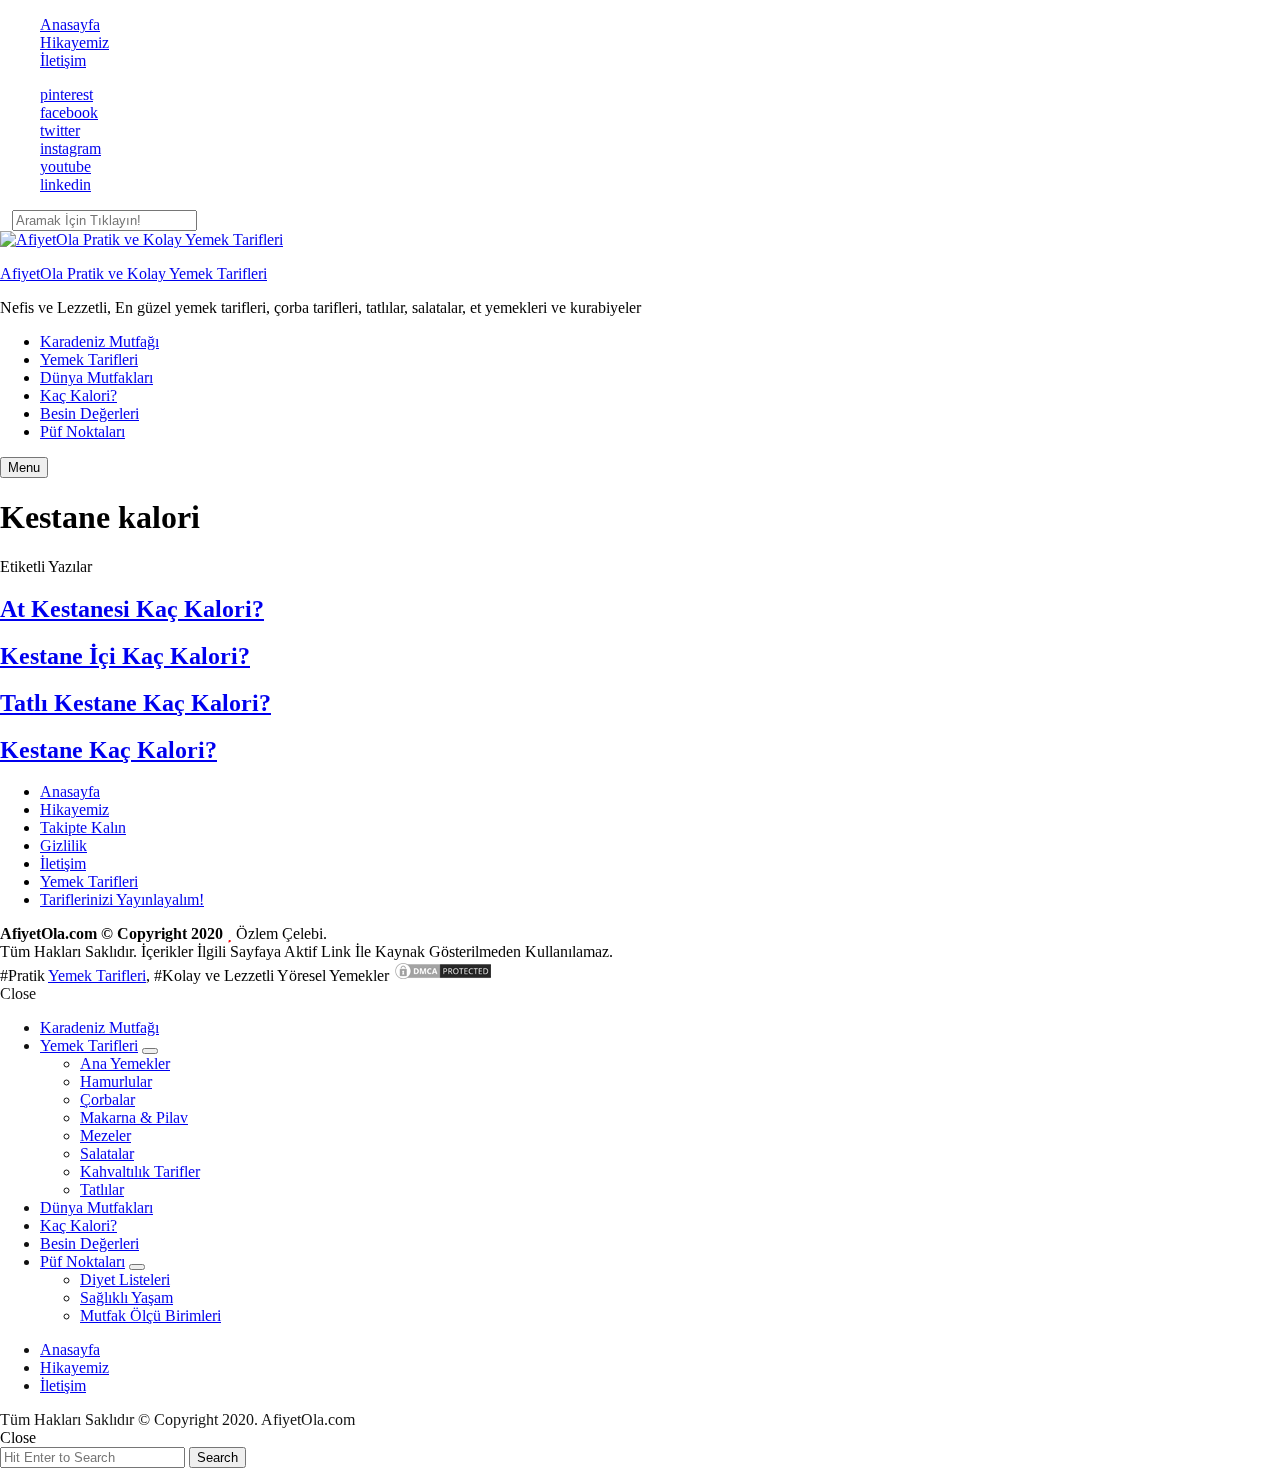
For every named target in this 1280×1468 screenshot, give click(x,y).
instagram (70, 148)
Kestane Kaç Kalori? (108, 750)
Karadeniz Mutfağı (99, 341)
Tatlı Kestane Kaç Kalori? (135, 703)
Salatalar (107, 1153)
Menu (24, 467)
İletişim (63, 60)
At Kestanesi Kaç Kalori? (132, 609)
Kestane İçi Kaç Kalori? (125, 656)
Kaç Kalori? (78, 395)
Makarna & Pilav (134, 1117)
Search (217, 1457)
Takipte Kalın (83, 827)
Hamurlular (116, 1081)
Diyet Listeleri (125, 1279)
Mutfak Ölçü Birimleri (150, 1315)
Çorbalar (107, 1099)
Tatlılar (102, 1189)
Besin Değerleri (89, 413)
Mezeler (105, 1135)
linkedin (65, 184)
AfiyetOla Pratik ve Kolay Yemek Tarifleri (133, 273)
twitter (60, 130)
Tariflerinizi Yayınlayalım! (122, 899)
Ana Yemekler (125, 1063)
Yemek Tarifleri (89, 359)
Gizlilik (63, 845)
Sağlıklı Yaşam (126, 1297)
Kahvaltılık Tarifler (140, 1171)
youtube (65, 166)
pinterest (66, 94)
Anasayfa (70, 24)
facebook (69, 112)
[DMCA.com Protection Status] (443, 975)
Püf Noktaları (82, 431)
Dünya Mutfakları (96, 377)
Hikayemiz (74, 42)
